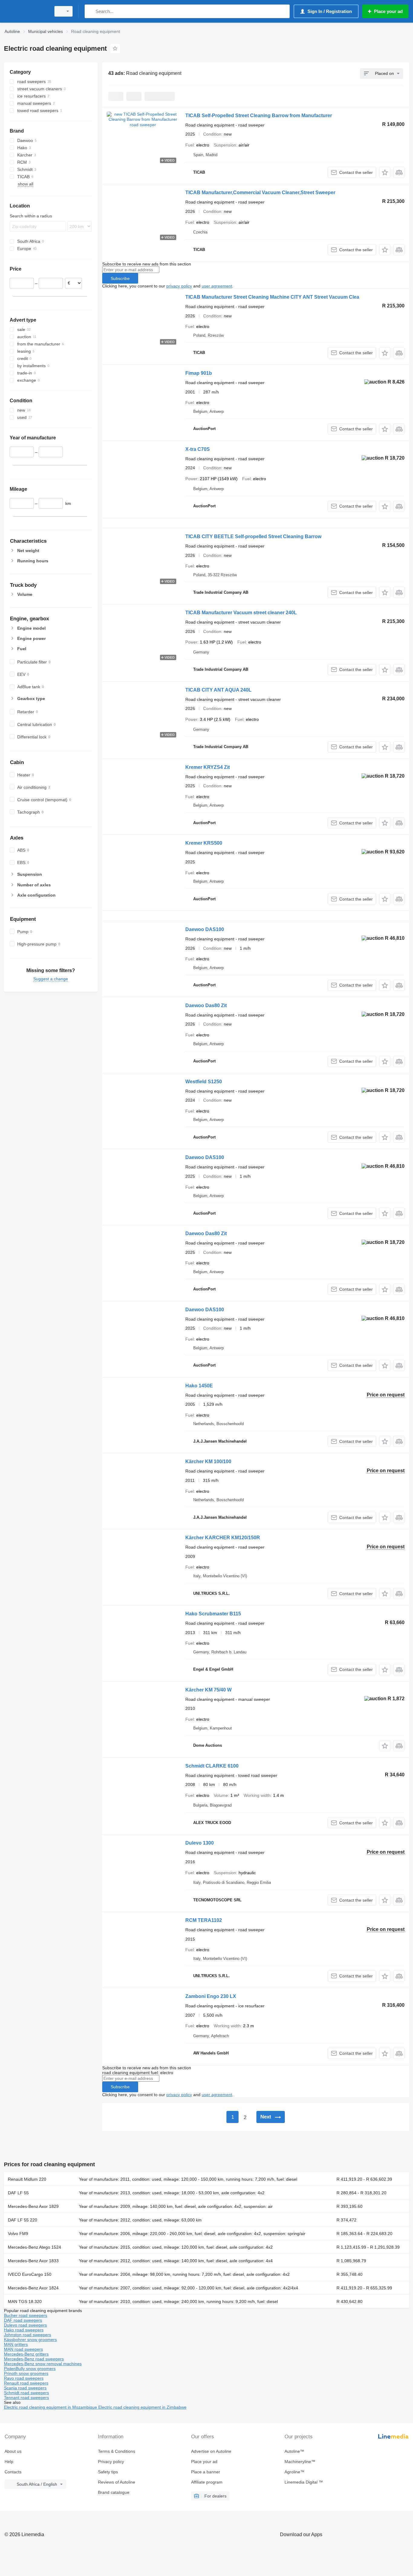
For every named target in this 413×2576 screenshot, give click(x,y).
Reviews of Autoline (117, 2482)
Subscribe (120, 278)
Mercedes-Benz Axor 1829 (33, 2206)
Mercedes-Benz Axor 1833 (33, 2261)
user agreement (217, 286)
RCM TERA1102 (204, 1920)
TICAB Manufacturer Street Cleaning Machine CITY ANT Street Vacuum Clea (272, 297)
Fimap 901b (199, 373)
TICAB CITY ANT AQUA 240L (218, 690)
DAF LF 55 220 (23, 2220)
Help (9, 2462)
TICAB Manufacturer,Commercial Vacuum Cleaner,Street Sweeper (260, 193)
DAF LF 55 (18, 2193)
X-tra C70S (198, 449)
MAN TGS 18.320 (25, 2301)
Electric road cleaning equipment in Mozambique (51, 2407)
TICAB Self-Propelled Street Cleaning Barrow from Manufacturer (259, 116)
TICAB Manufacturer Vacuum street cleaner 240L (241, 613)
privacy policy (179, 286)
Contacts (13, 2472)
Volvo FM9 (18, 2234)
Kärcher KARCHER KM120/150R (223, 1538)
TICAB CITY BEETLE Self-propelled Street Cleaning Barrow (253, 536)
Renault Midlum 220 (27, 2179)
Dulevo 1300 (200, 1843)
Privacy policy (111, 2462)
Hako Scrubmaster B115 (213, 1614)
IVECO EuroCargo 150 (30, 2274)
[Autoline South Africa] (26, 11)
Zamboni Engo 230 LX (211, 1996)
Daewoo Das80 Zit (206, 1005)
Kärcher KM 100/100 (208, 1461)
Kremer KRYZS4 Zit (208, 767)
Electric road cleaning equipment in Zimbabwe (142, 2407)
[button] (385, 172)
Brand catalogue (114, 2492)
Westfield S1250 (204, 1082)
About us (13, 2451)
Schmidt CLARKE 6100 (212, 1766)
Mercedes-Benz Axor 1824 (33, 2288)
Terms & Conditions (117, 2451)
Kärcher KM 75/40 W (208, 1690)
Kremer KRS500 (204, 843)
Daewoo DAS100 (205, 929)
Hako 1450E (199, 1386)
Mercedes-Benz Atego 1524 (34, 2247)
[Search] (91, 11)
